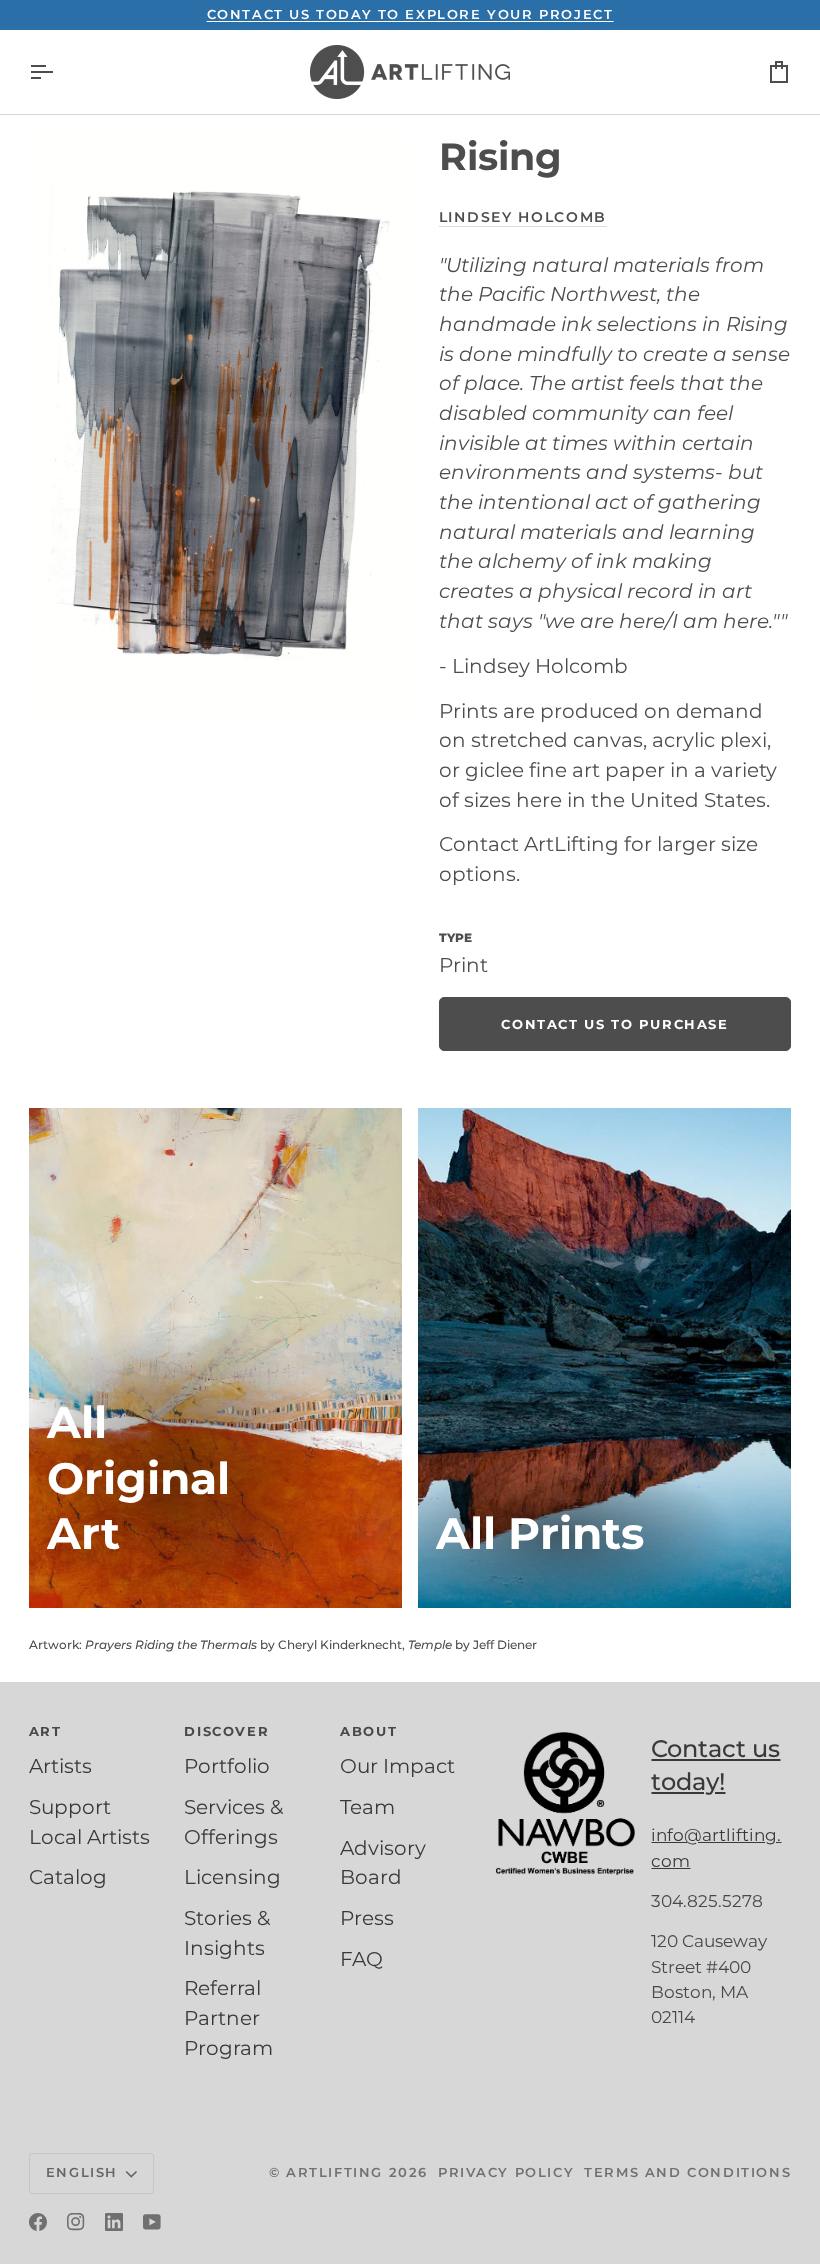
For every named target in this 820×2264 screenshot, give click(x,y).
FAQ (361, 1959)
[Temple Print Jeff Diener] (604, 1358)
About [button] (368, 1731)
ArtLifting (334, 2172)
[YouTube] (152, 2222)
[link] (615, 1024)
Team (367, 1807)
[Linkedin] (114, 2222)
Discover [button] (226, 1731)
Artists (60, 1766)
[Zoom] (219, 426)
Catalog (68, 1877)
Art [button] (45, 1731)
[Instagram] (76, 2222)
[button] (566, 1727)
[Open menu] (59, 72)
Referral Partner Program (228, 2017)
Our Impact (397, 1766)
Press (367, 1918)
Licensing (232, 1877)
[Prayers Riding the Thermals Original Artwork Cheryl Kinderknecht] (215, 1358)
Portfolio (227, 1766)
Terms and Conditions (687, 2172)
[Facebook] (38, 2222)
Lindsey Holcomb (523, 217)
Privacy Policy (506, 2172)
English (82, 2172)
